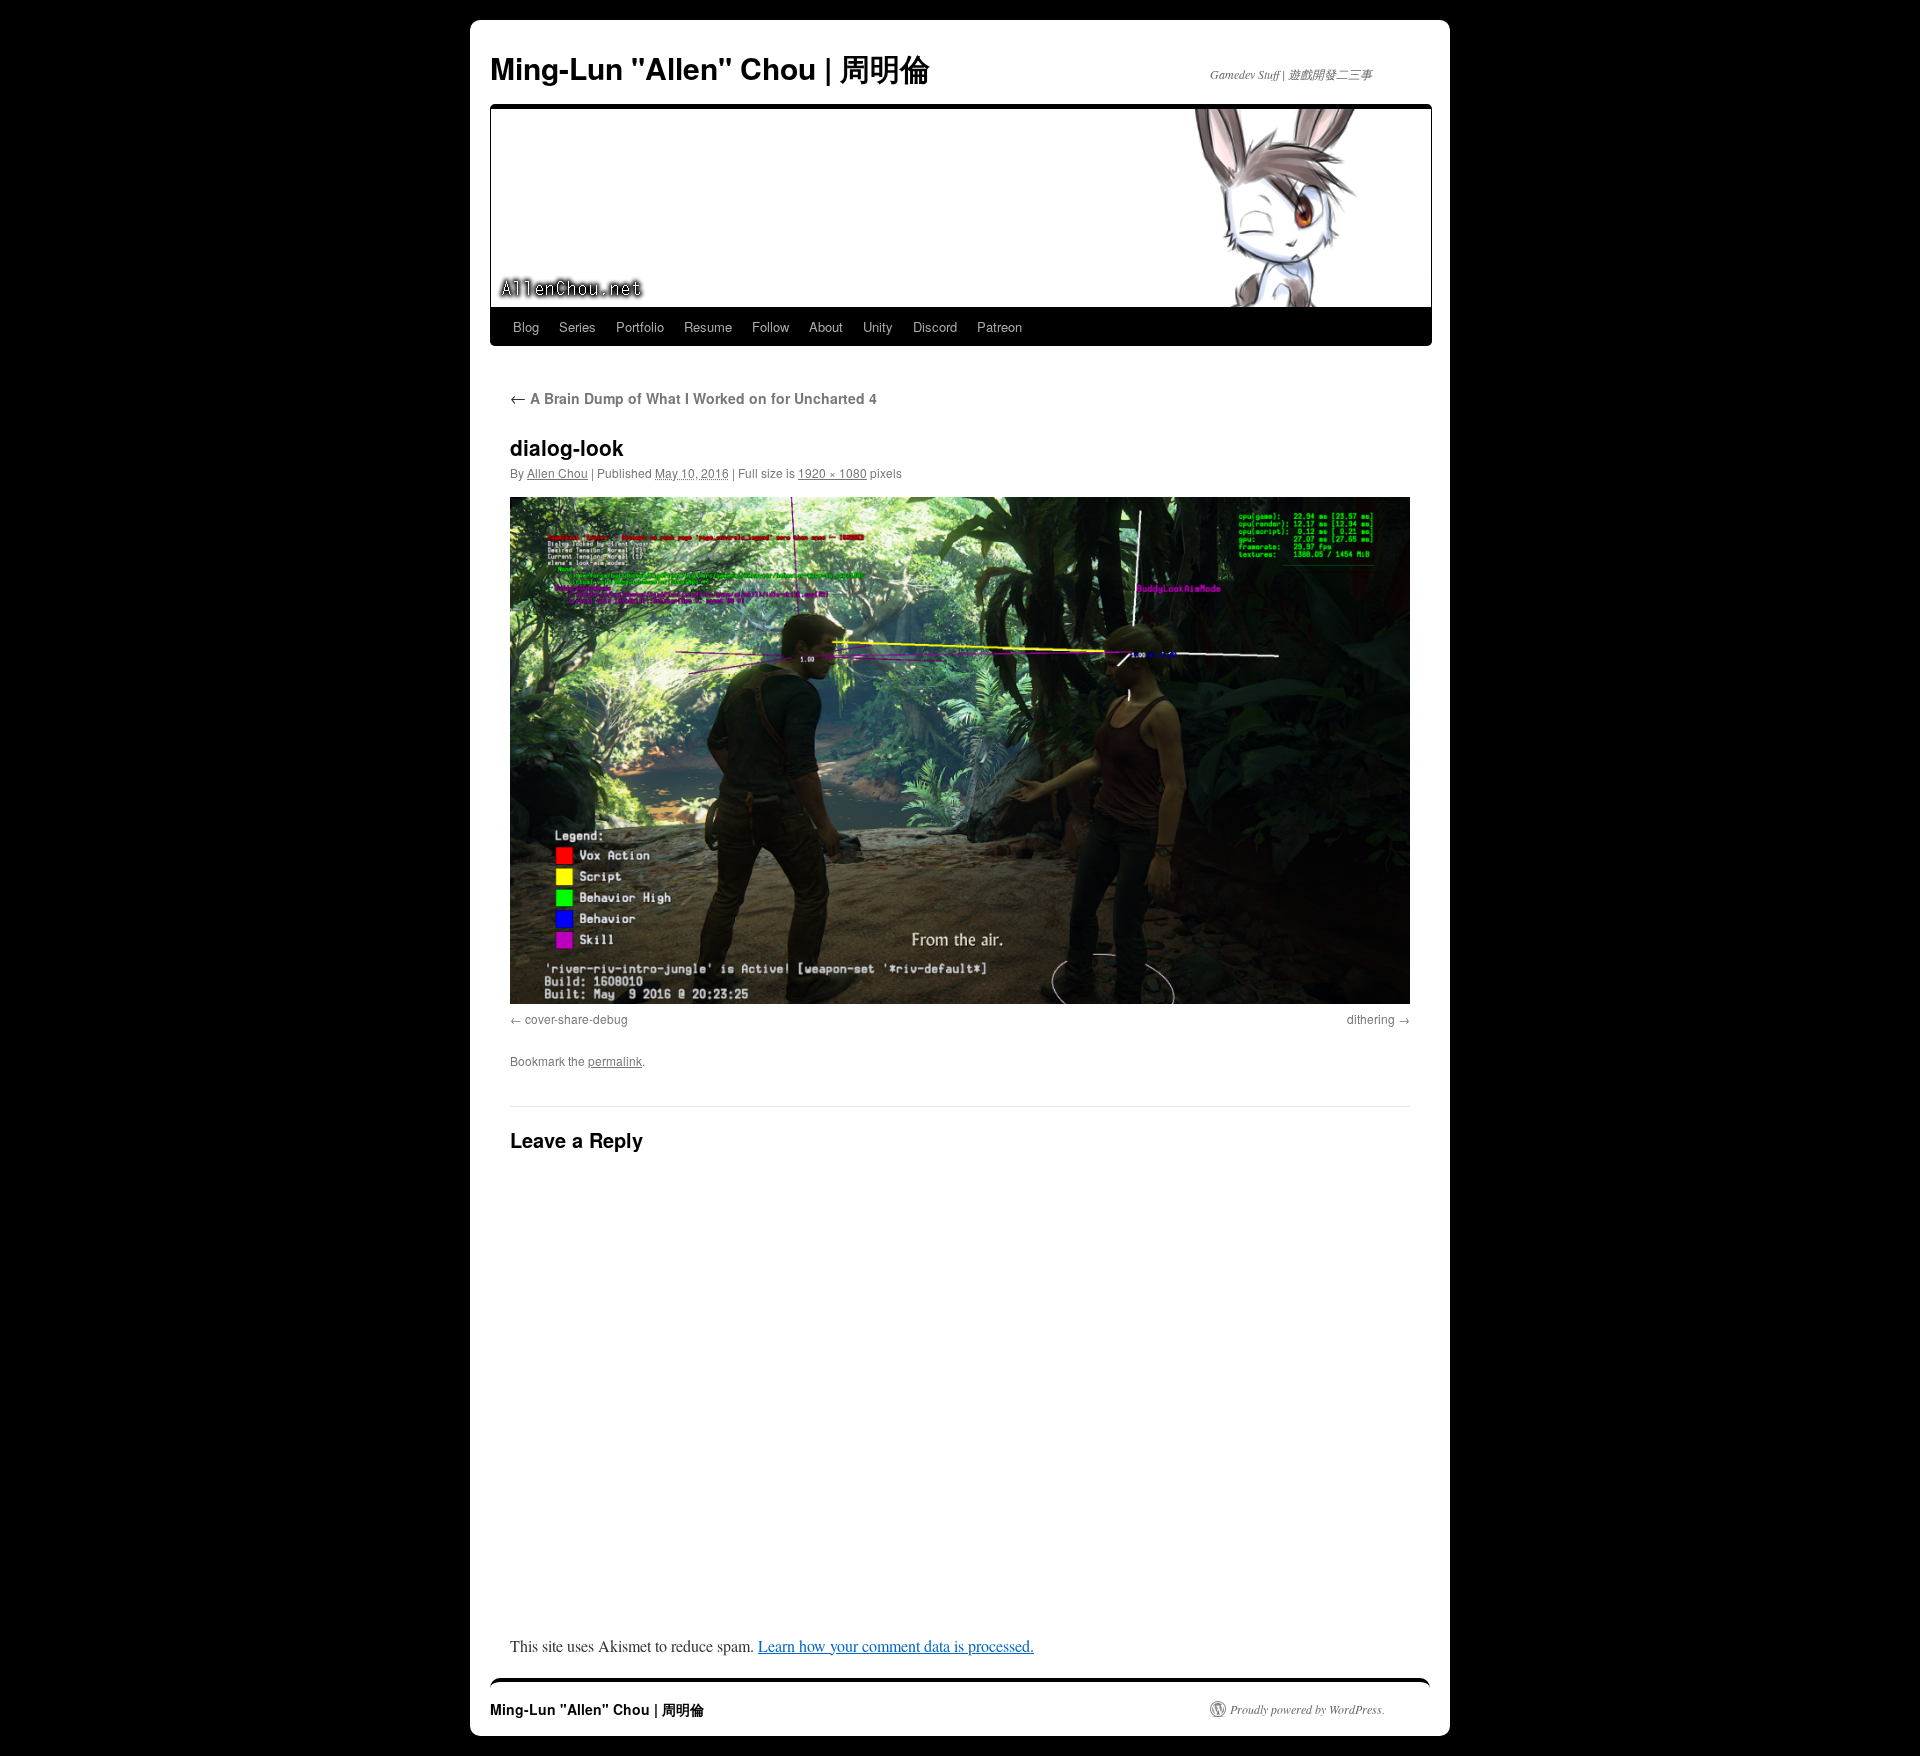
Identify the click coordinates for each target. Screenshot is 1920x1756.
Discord (935, 326)
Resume (708, 326)
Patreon (999, 326)
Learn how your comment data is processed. (896, 1645)
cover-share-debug (576, 1018)
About (826, 326)
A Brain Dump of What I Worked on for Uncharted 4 (693, 398)
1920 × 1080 (832, 472)
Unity (878, 326)
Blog (526, 326)
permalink (615, 1060)
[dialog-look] (960, 750)
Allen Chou (557, 472)
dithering (1371, 1018)
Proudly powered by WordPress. (1307, 1709)
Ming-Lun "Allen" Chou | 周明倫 (710, 67)
